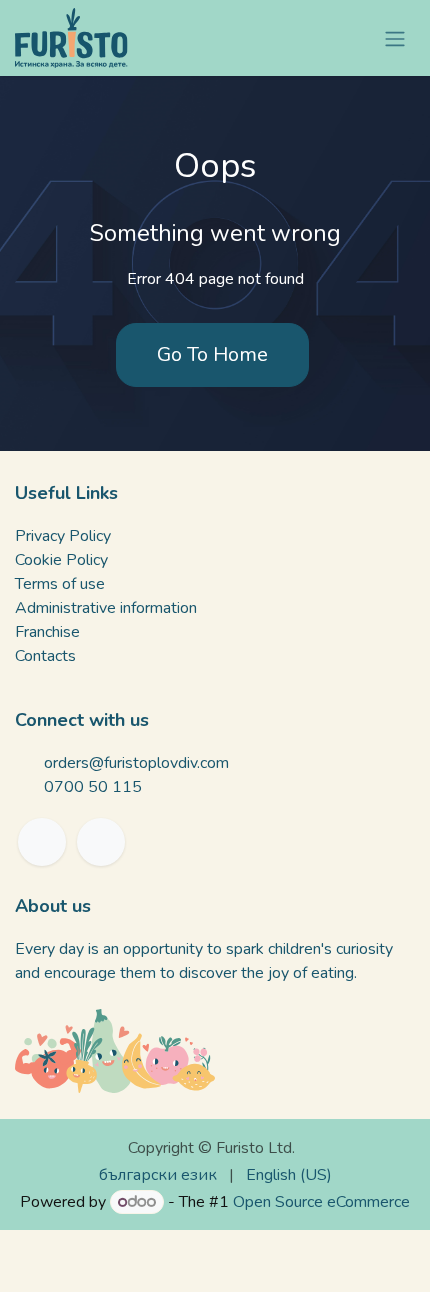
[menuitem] (158, 1175)
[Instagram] (101, 842)
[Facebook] (42, 842)
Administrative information (106, 608)
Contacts (45, 656)
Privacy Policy (63, 536)
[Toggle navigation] (395, 37)
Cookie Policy (61, 560)
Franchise (47, 632)
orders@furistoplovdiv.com (136, 763)
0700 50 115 (93, 787)
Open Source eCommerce (321, 1202)
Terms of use (60, 584)
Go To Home (212, 354)
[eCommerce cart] (347, 38)
